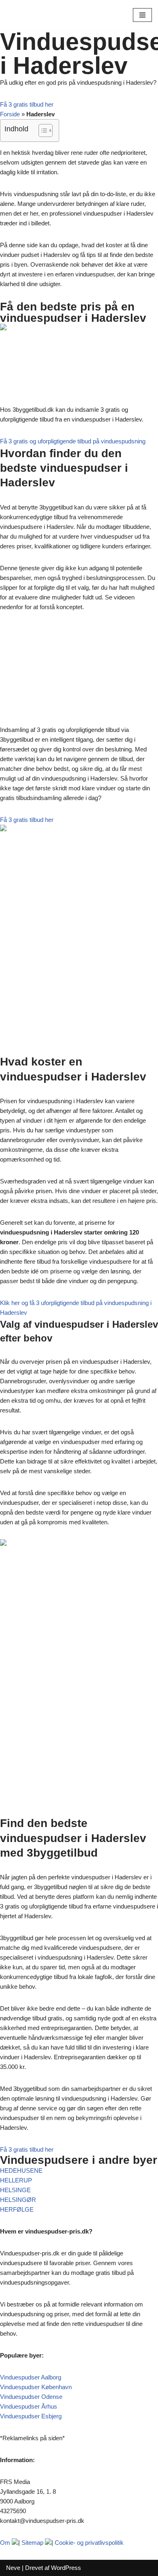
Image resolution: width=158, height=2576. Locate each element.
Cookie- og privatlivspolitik (89, 2543)
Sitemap (32, 2543)
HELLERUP (16, 2180)
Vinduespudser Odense (31, 2397)
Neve (13, 2568)
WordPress (66, 2568)
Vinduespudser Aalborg (31, 2377)
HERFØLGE (17, 2209)
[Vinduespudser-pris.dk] (30, 15)
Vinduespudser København (36, 2387)
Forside (10, 114)
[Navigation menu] (142, 15)
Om (5, 2543)
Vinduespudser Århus (29, 2406)
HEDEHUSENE (21, 2171)
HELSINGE (15, 2190)
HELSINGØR (18, 2200)
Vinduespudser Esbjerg (31, 2416)
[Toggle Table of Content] (42, 131)
